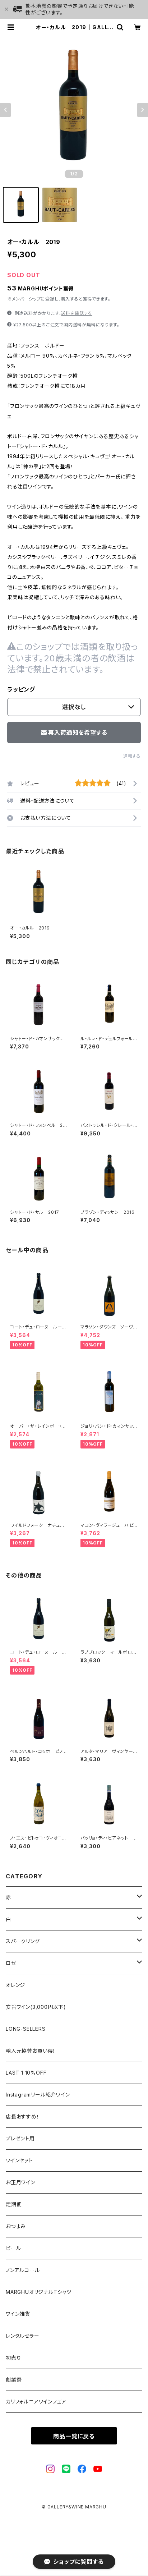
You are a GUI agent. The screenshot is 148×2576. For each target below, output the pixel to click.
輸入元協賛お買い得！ (31, 2051)
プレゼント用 (20, 2138)
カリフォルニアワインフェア (36, 2401)
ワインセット (19, 2160)
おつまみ (16, 2226)
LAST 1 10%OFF (26, 2073)
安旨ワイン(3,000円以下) (36, 2007)
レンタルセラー (23, 2336)
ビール (13, 2248)
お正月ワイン (20, 2182)
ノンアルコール (23, 2270)
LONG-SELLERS (26, 2029)
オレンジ (15, 1985)
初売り (13, 2358)
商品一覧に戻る (74, 2436)
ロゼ (11, 1963)
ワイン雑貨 (18, 2314)
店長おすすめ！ (23, 2116)
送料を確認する (77, 313)
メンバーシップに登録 (33, 299)
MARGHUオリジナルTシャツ (39, 2292)
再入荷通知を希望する (78, 733)
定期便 (14, 2204)
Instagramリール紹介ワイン (38, 2095)
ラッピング (21, 689)
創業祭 (14, 2380)
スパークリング (23, 1941)
